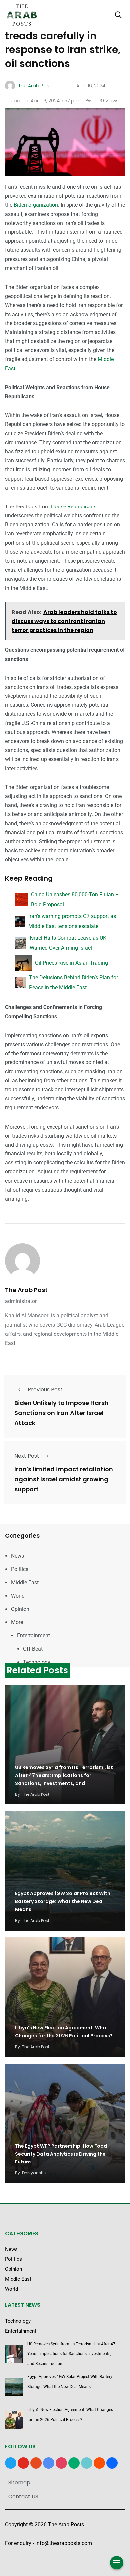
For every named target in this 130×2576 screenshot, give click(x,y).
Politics (20, 1569)
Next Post (27, 1456)
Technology (37, 1662)
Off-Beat (33, 1649)
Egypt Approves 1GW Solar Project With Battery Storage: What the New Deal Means (63, 1902)
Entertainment (33, 1636)
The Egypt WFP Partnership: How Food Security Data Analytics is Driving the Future (61, 2154)
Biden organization (36, 205)
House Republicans (74, 507)
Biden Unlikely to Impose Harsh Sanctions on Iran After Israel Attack (61, 1413)
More (17, 1622)
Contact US (23, 2496)
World (18, 1596)
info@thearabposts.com (64, 2543)
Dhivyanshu (34, 2173)
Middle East (25, 1582)
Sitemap (19, 2483)
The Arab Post (26, 1290)
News (17, 1556)
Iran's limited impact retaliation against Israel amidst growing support (64, 1479)
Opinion (20, 1609)
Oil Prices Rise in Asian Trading (71, 963)
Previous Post (45, 1389)
